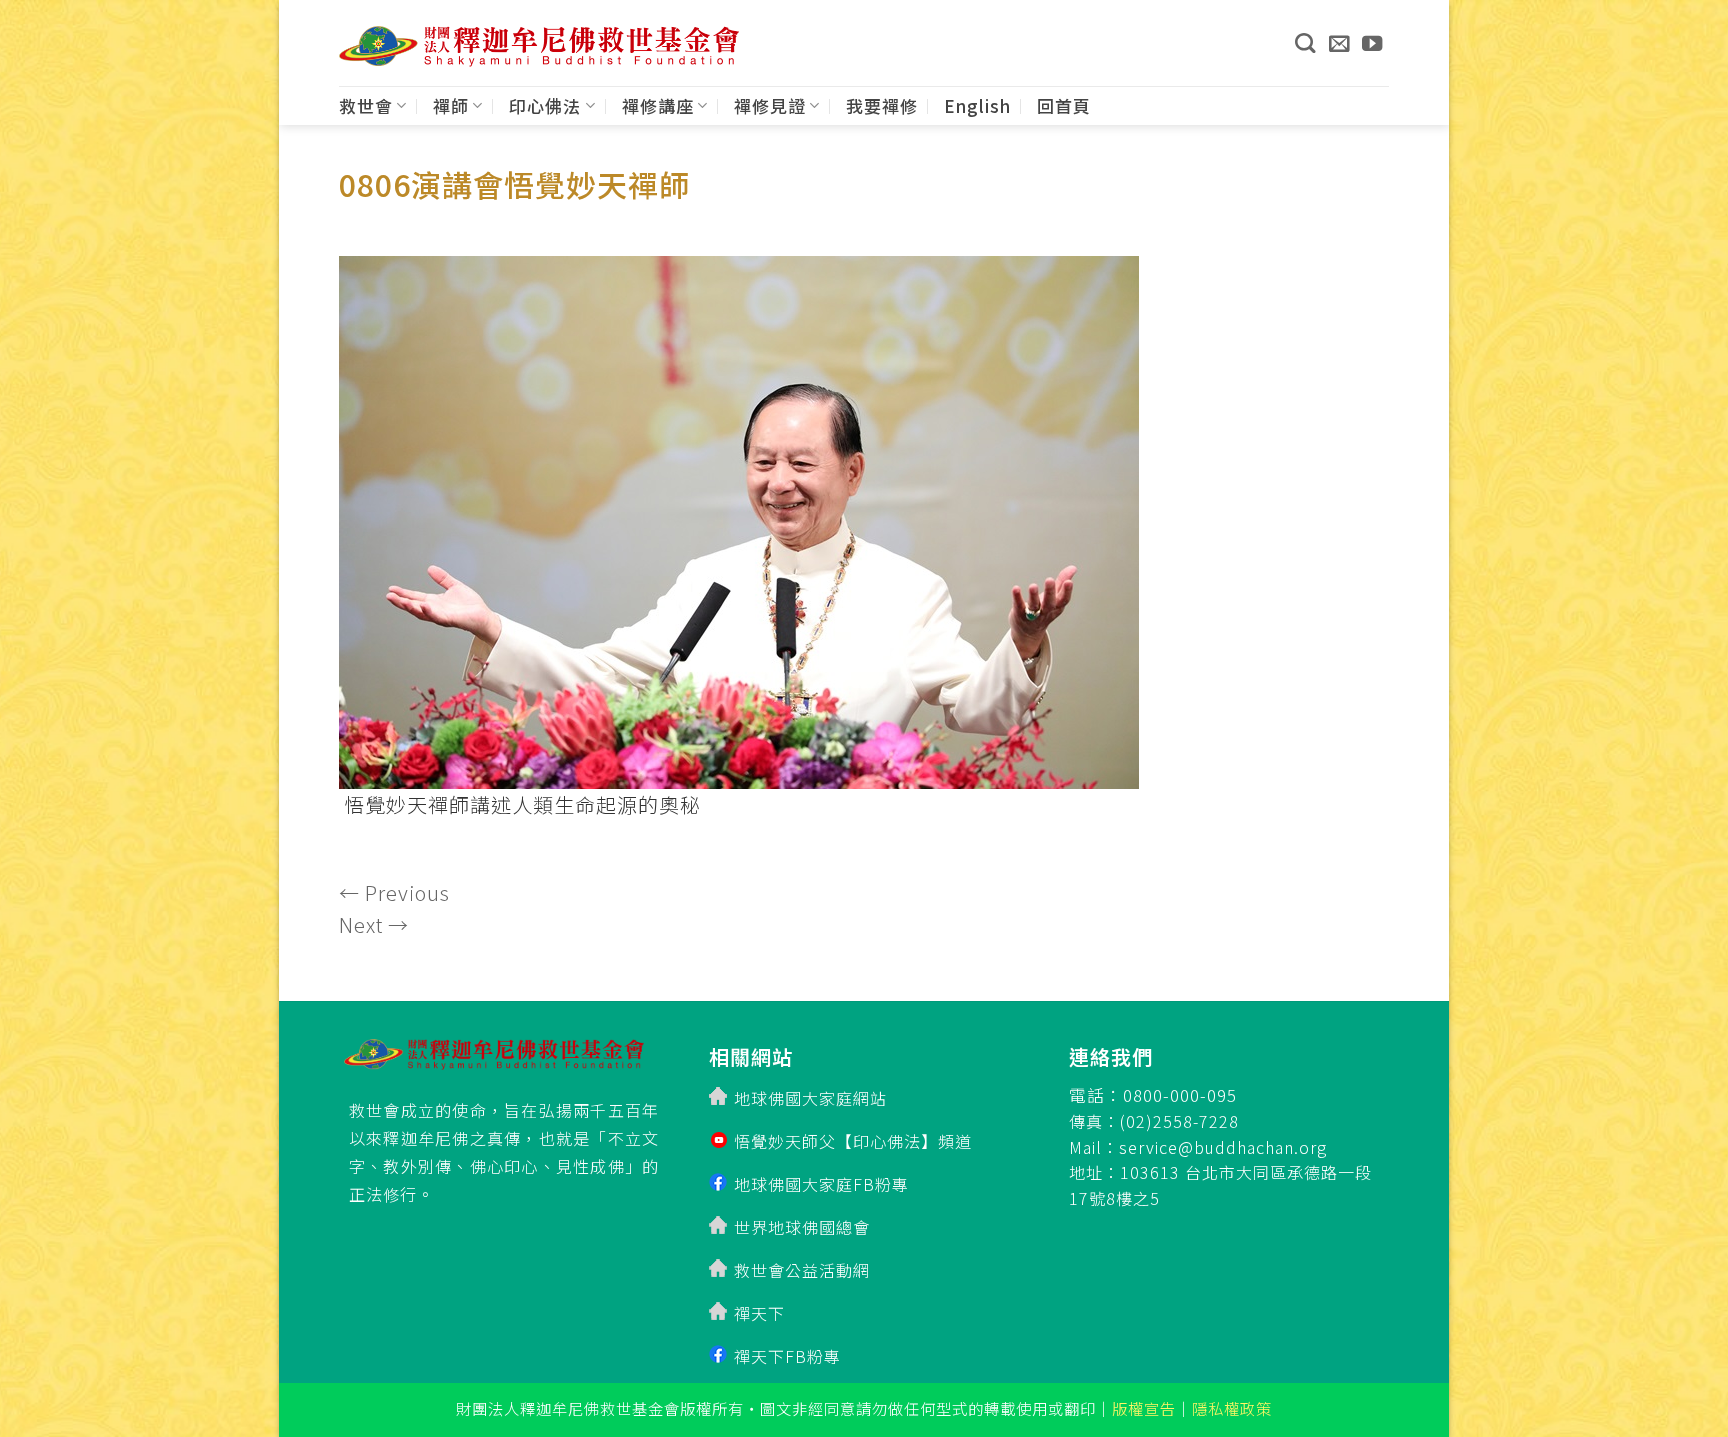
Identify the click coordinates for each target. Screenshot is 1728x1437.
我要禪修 (882, 105)
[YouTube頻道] (1372, 43)
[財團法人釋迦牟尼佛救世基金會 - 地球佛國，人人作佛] (539, 46)
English (977, 105)
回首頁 (1064, 105)
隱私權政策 (1232, 1408)
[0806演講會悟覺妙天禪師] (739, 516)
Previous (394, 892)
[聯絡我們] (1339, 43)
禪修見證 (770, 105)
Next (374, 924)
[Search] (1305, 43)
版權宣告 (1144, 1408)
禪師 (451, 105)
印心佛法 (545, 105)
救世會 (366, 105)
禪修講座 (658, 105)
